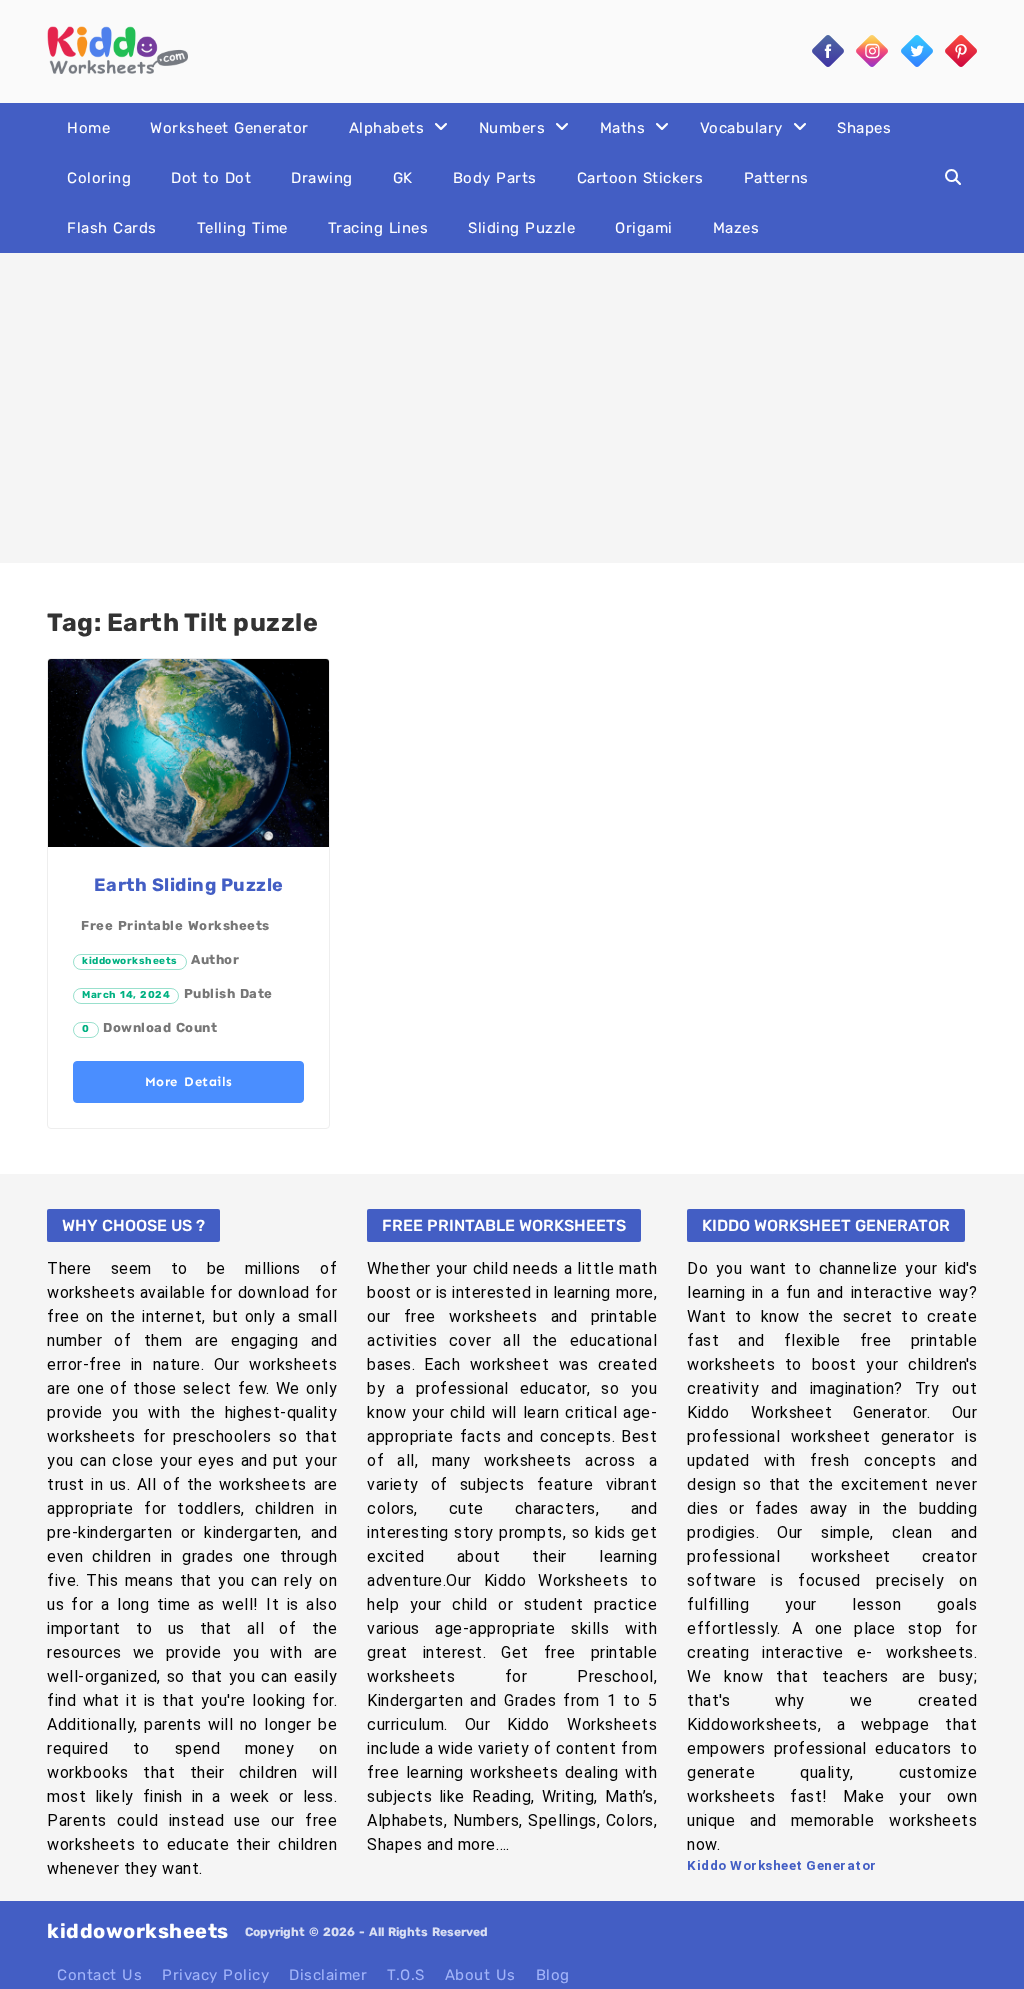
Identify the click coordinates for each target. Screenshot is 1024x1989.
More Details (189, 1081)
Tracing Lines (378, 228)
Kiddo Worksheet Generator (782, 1865)
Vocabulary (741, 128)
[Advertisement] (512, 408)
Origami (644, 228)
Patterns (776, 178)
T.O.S (406, 1975)
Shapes (864, 128)
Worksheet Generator (229, 128)
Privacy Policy (215, 1975)
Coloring (99, 178)
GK (403, 178)
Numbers (512, 128)
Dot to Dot (211, 178)
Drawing (322, 178)
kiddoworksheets (130, 961)
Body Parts (495, 178)
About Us (480, 1975)
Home (88, 128)
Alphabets (387, 128)
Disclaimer (328, 1975)
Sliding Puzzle (521, 228)
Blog (553, 1975)
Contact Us (99, 1975)
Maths (623, 128)
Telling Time (242, 228)
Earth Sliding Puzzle (189, 885)
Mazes (736, 228)
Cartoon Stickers (640, 178)
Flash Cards (112, 228)
